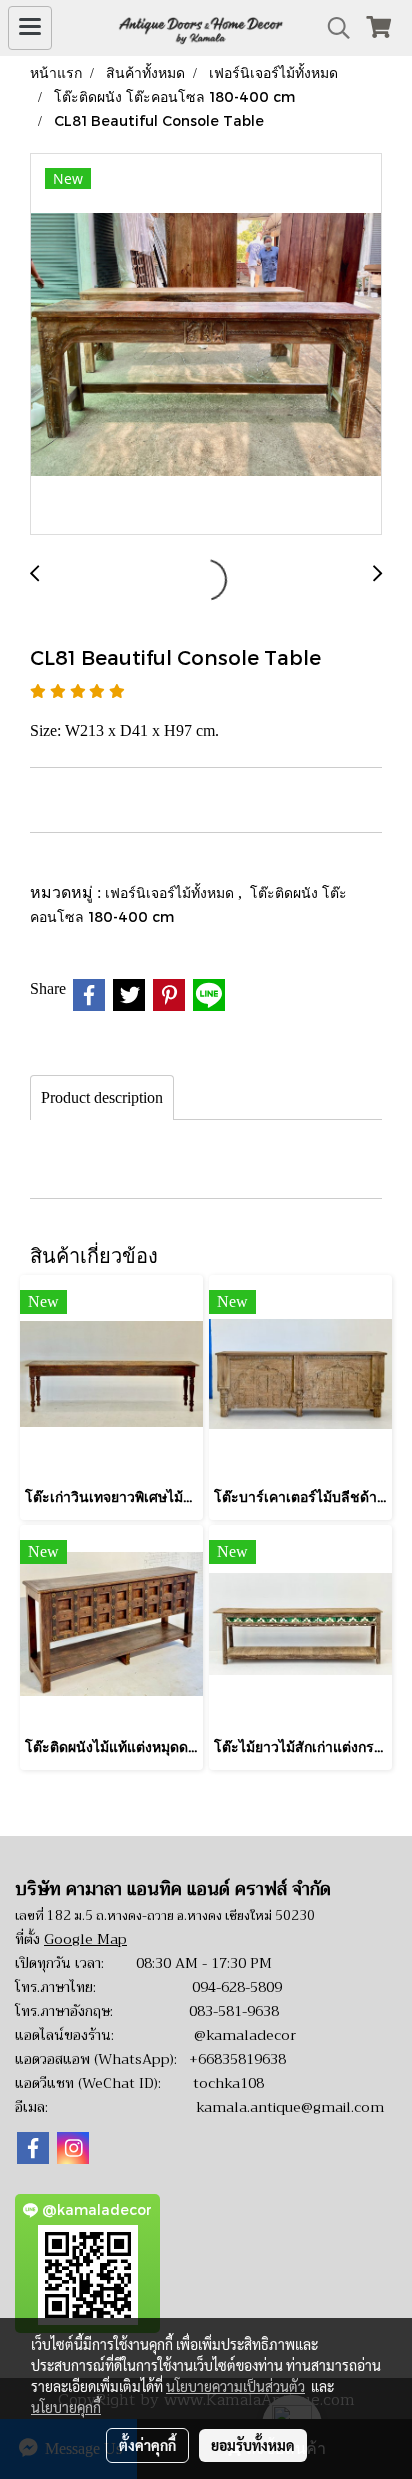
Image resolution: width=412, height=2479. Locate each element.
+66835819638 (237, 2059)
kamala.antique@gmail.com (290, 2107)
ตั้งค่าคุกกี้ (147, 2445)
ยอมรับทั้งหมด (253, 2445)
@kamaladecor (245, 2035)
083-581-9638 (234, 2011)
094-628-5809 (237, 1987)
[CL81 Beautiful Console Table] (206, 345)
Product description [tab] (102, 1097)
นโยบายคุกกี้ (66, 2407)
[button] (332, 28)
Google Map (85, 1939)
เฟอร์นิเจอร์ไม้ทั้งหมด (171, 892)
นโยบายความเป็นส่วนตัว (235, 2386)
